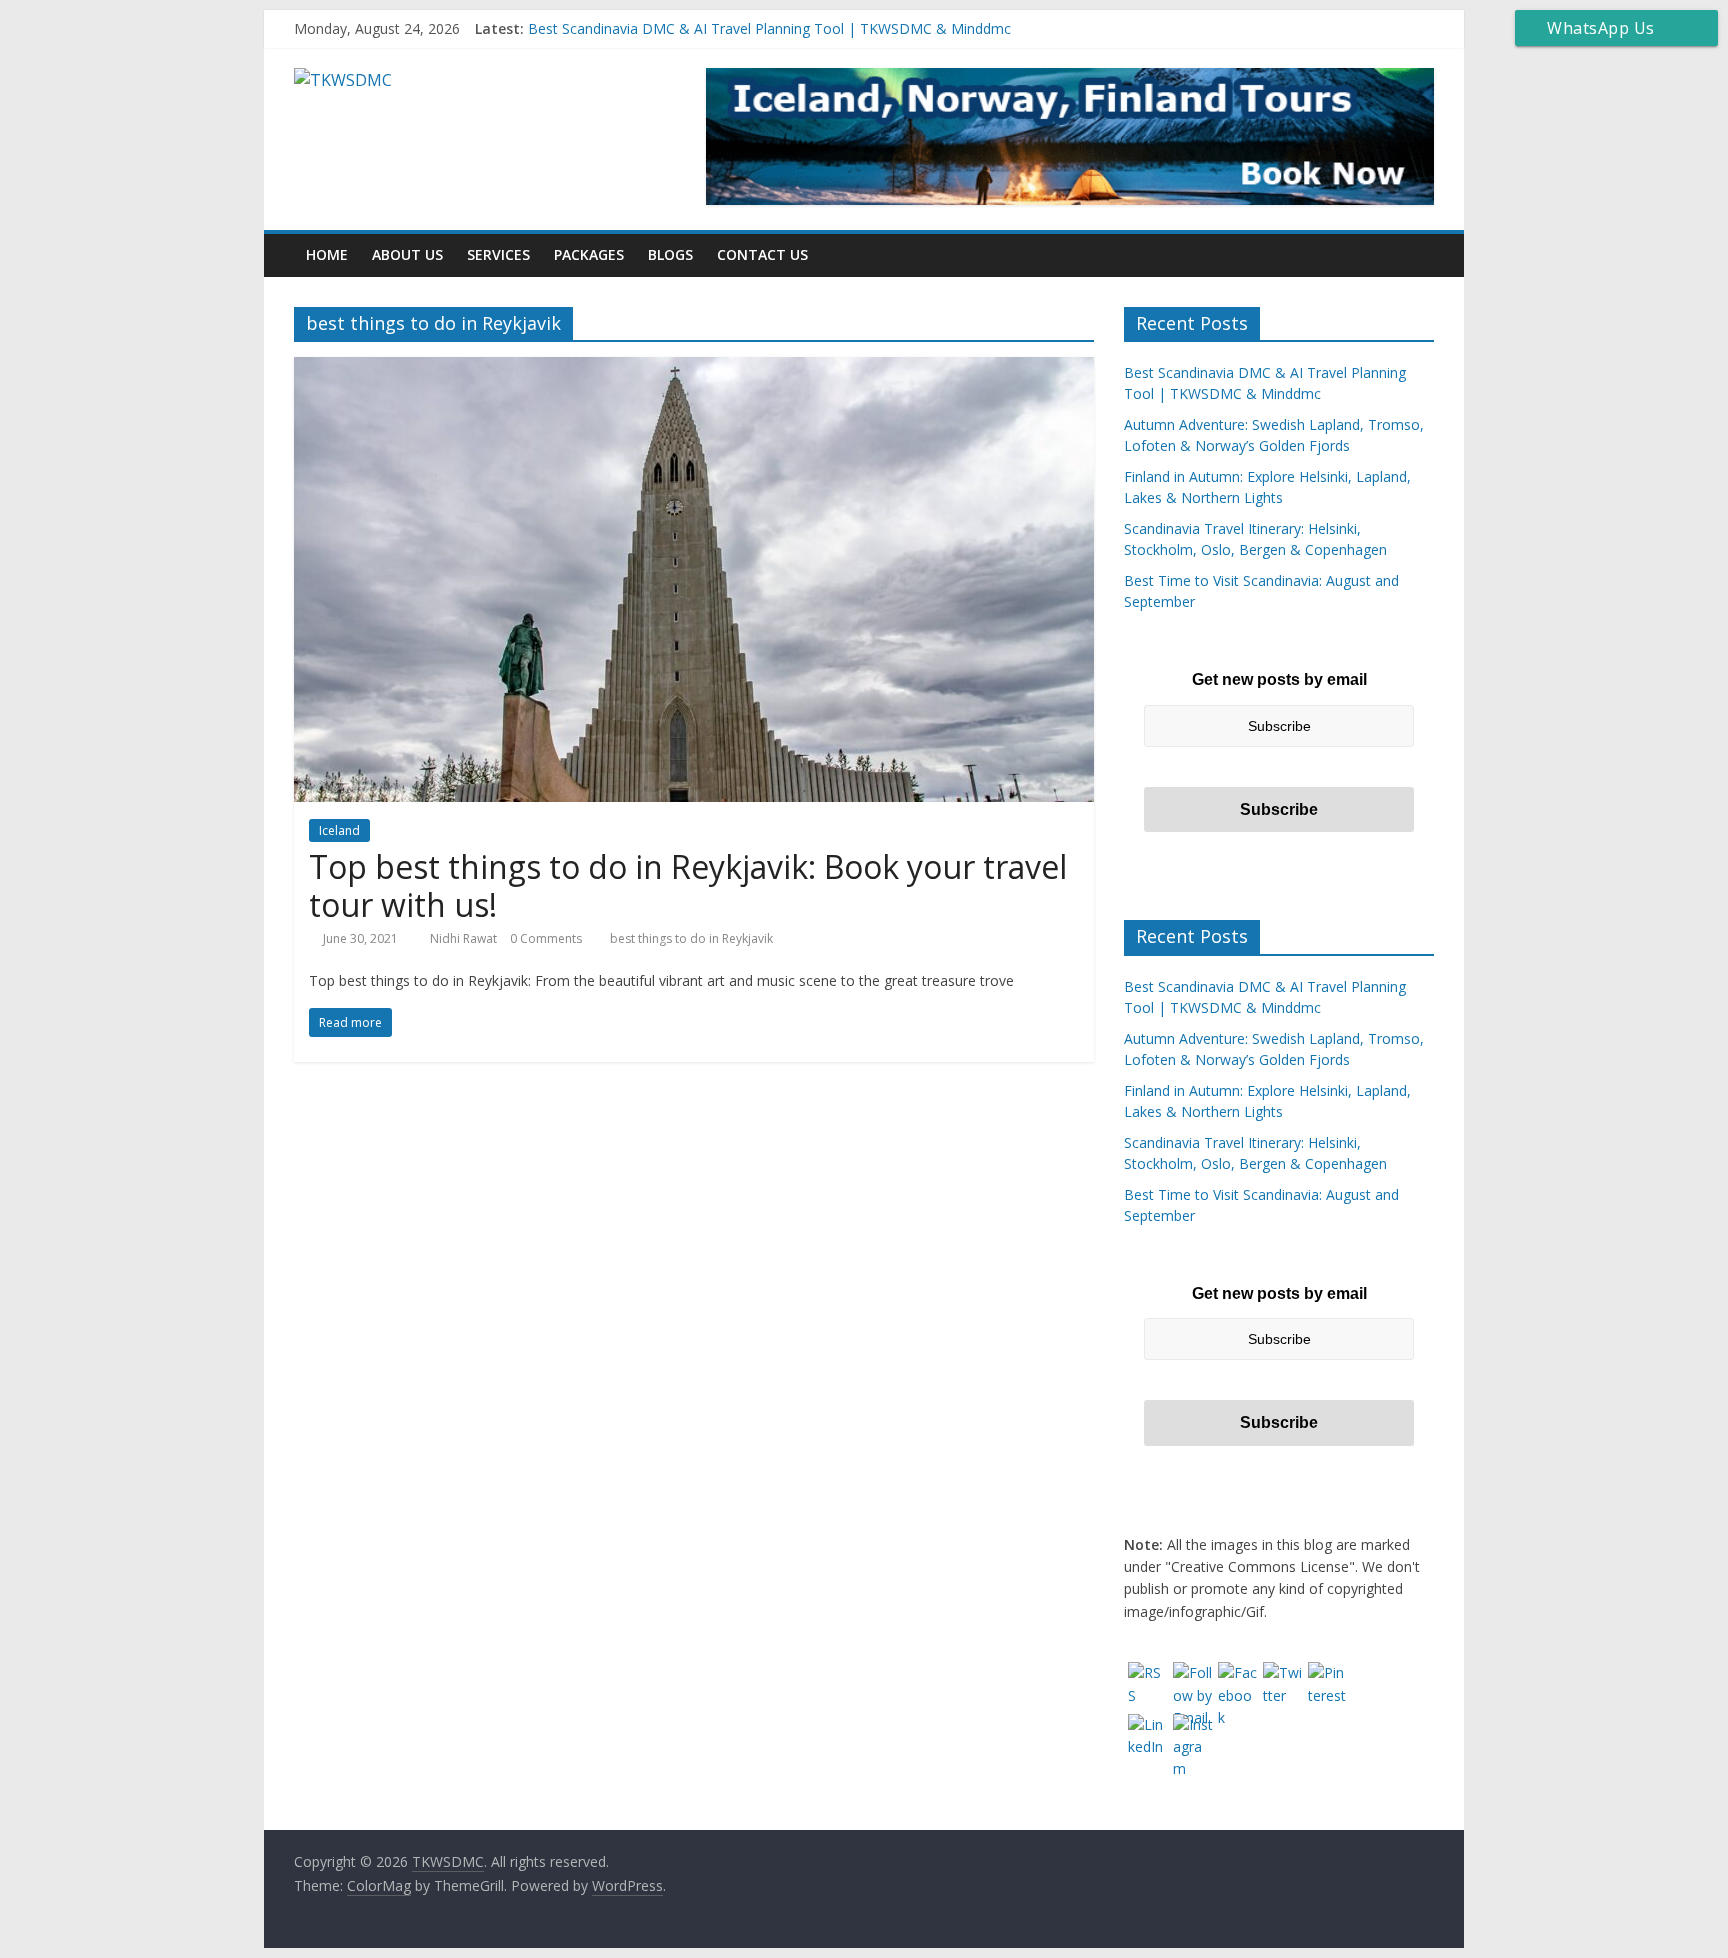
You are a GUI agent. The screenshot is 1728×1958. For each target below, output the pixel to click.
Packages (589, 254)
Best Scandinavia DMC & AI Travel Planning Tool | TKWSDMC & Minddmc (769, 28)
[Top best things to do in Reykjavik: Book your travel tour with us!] (694, 369)
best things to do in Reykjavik (691, 938)
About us (407, 254)
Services (498, 254)
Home (327, 254)
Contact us (762, 254)
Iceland (339, 830)
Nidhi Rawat (465, 938)
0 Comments (546, 938)
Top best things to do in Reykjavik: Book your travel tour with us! (688, 885)
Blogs (670, 254)
